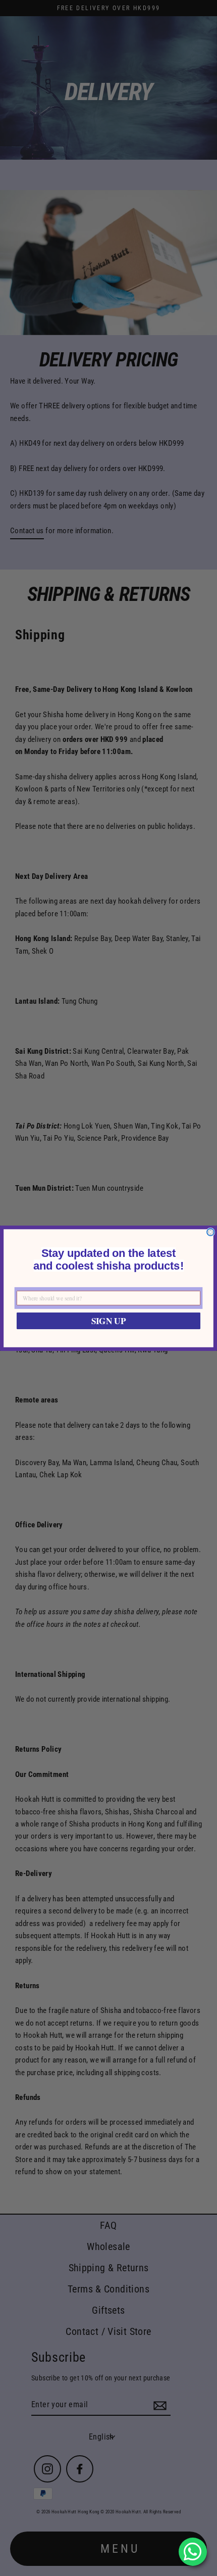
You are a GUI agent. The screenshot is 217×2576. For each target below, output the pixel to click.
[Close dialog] (210, 1232)
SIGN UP (109, 1320)
